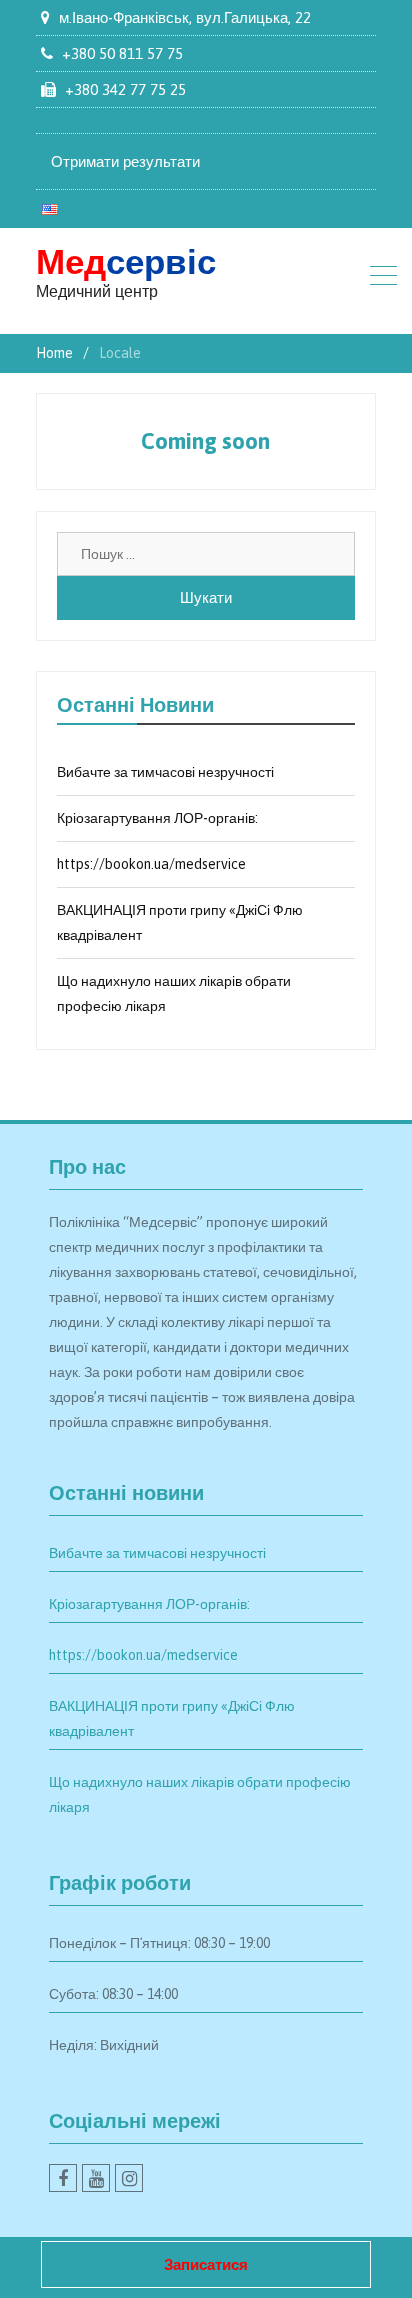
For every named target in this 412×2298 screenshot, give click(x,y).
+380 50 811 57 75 (122, 53)
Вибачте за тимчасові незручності (165, 772)
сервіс (126, 261)
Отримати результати (125, 161)
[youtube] (96, 2178)
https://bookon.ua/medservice (151, 864)
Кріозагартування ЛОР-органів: (157, 818)
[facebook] (63, 2178)
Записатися (206, 2264)
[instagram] (129, 2178)
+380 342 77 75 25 (125, 89)
